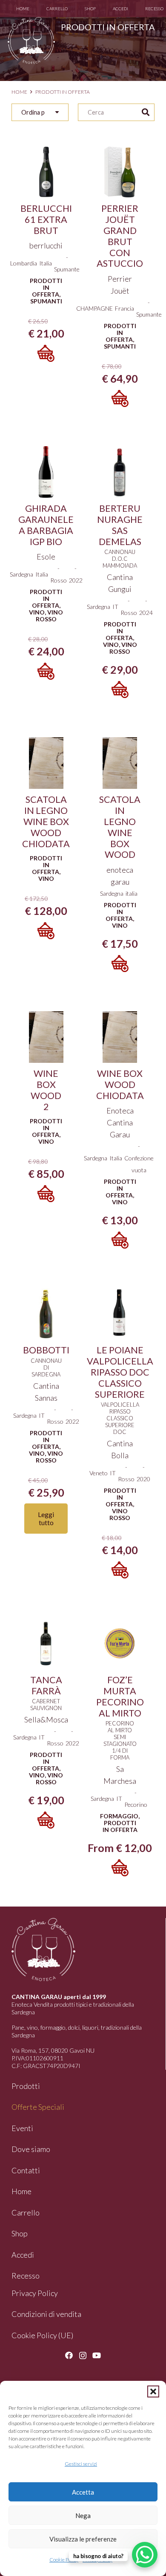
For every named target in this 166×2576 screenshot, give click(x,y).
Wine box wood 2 (46, 1090)
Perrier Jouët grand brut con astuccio (120, 236)
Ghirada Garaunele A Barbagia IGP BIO (46, 525)
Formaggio (119, 1816)
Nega (83, 2515)
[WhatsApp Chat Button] (145, 2555)
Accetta (83, 2492)
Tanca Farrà (46, 1685)
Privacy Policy (35, 2293)
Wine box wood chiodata (120, 1085)
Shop (20, 2233)
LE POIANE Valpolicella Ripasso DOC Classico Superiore (120, 1372)
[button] (153, 2391)
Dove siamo (31, 2149)
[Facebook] (69, 2355)
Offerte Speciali (38, 2107)
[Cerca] (146, 113)
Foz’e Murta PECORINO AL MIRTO (120, 1696)
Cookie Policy (64, 2560)
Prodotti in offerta (46, 287)
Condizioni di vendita (46, 2314)
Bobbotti (46, 1350)
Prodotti (26, 2086)
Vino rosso (50, 616)
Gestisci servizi (81, 2464)
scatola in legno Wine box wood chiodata (46, 822)
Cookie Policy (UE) (42, 2335)
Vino (37, 612)
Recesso (26, 2276)
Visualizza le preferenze (83, 2539)
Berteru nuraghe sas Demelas (120, 525)
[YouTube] (97, 2355)
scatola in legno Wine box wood (120, 827)
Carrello (26, 2213)
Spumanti (46, 301)
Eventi (22, 2128)
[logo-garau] (31, 40)
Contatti (26, 2170)
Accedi (23, 2255)
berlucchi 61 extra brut (46, 219)
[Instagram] (83, 2356)
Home (19, 92)
